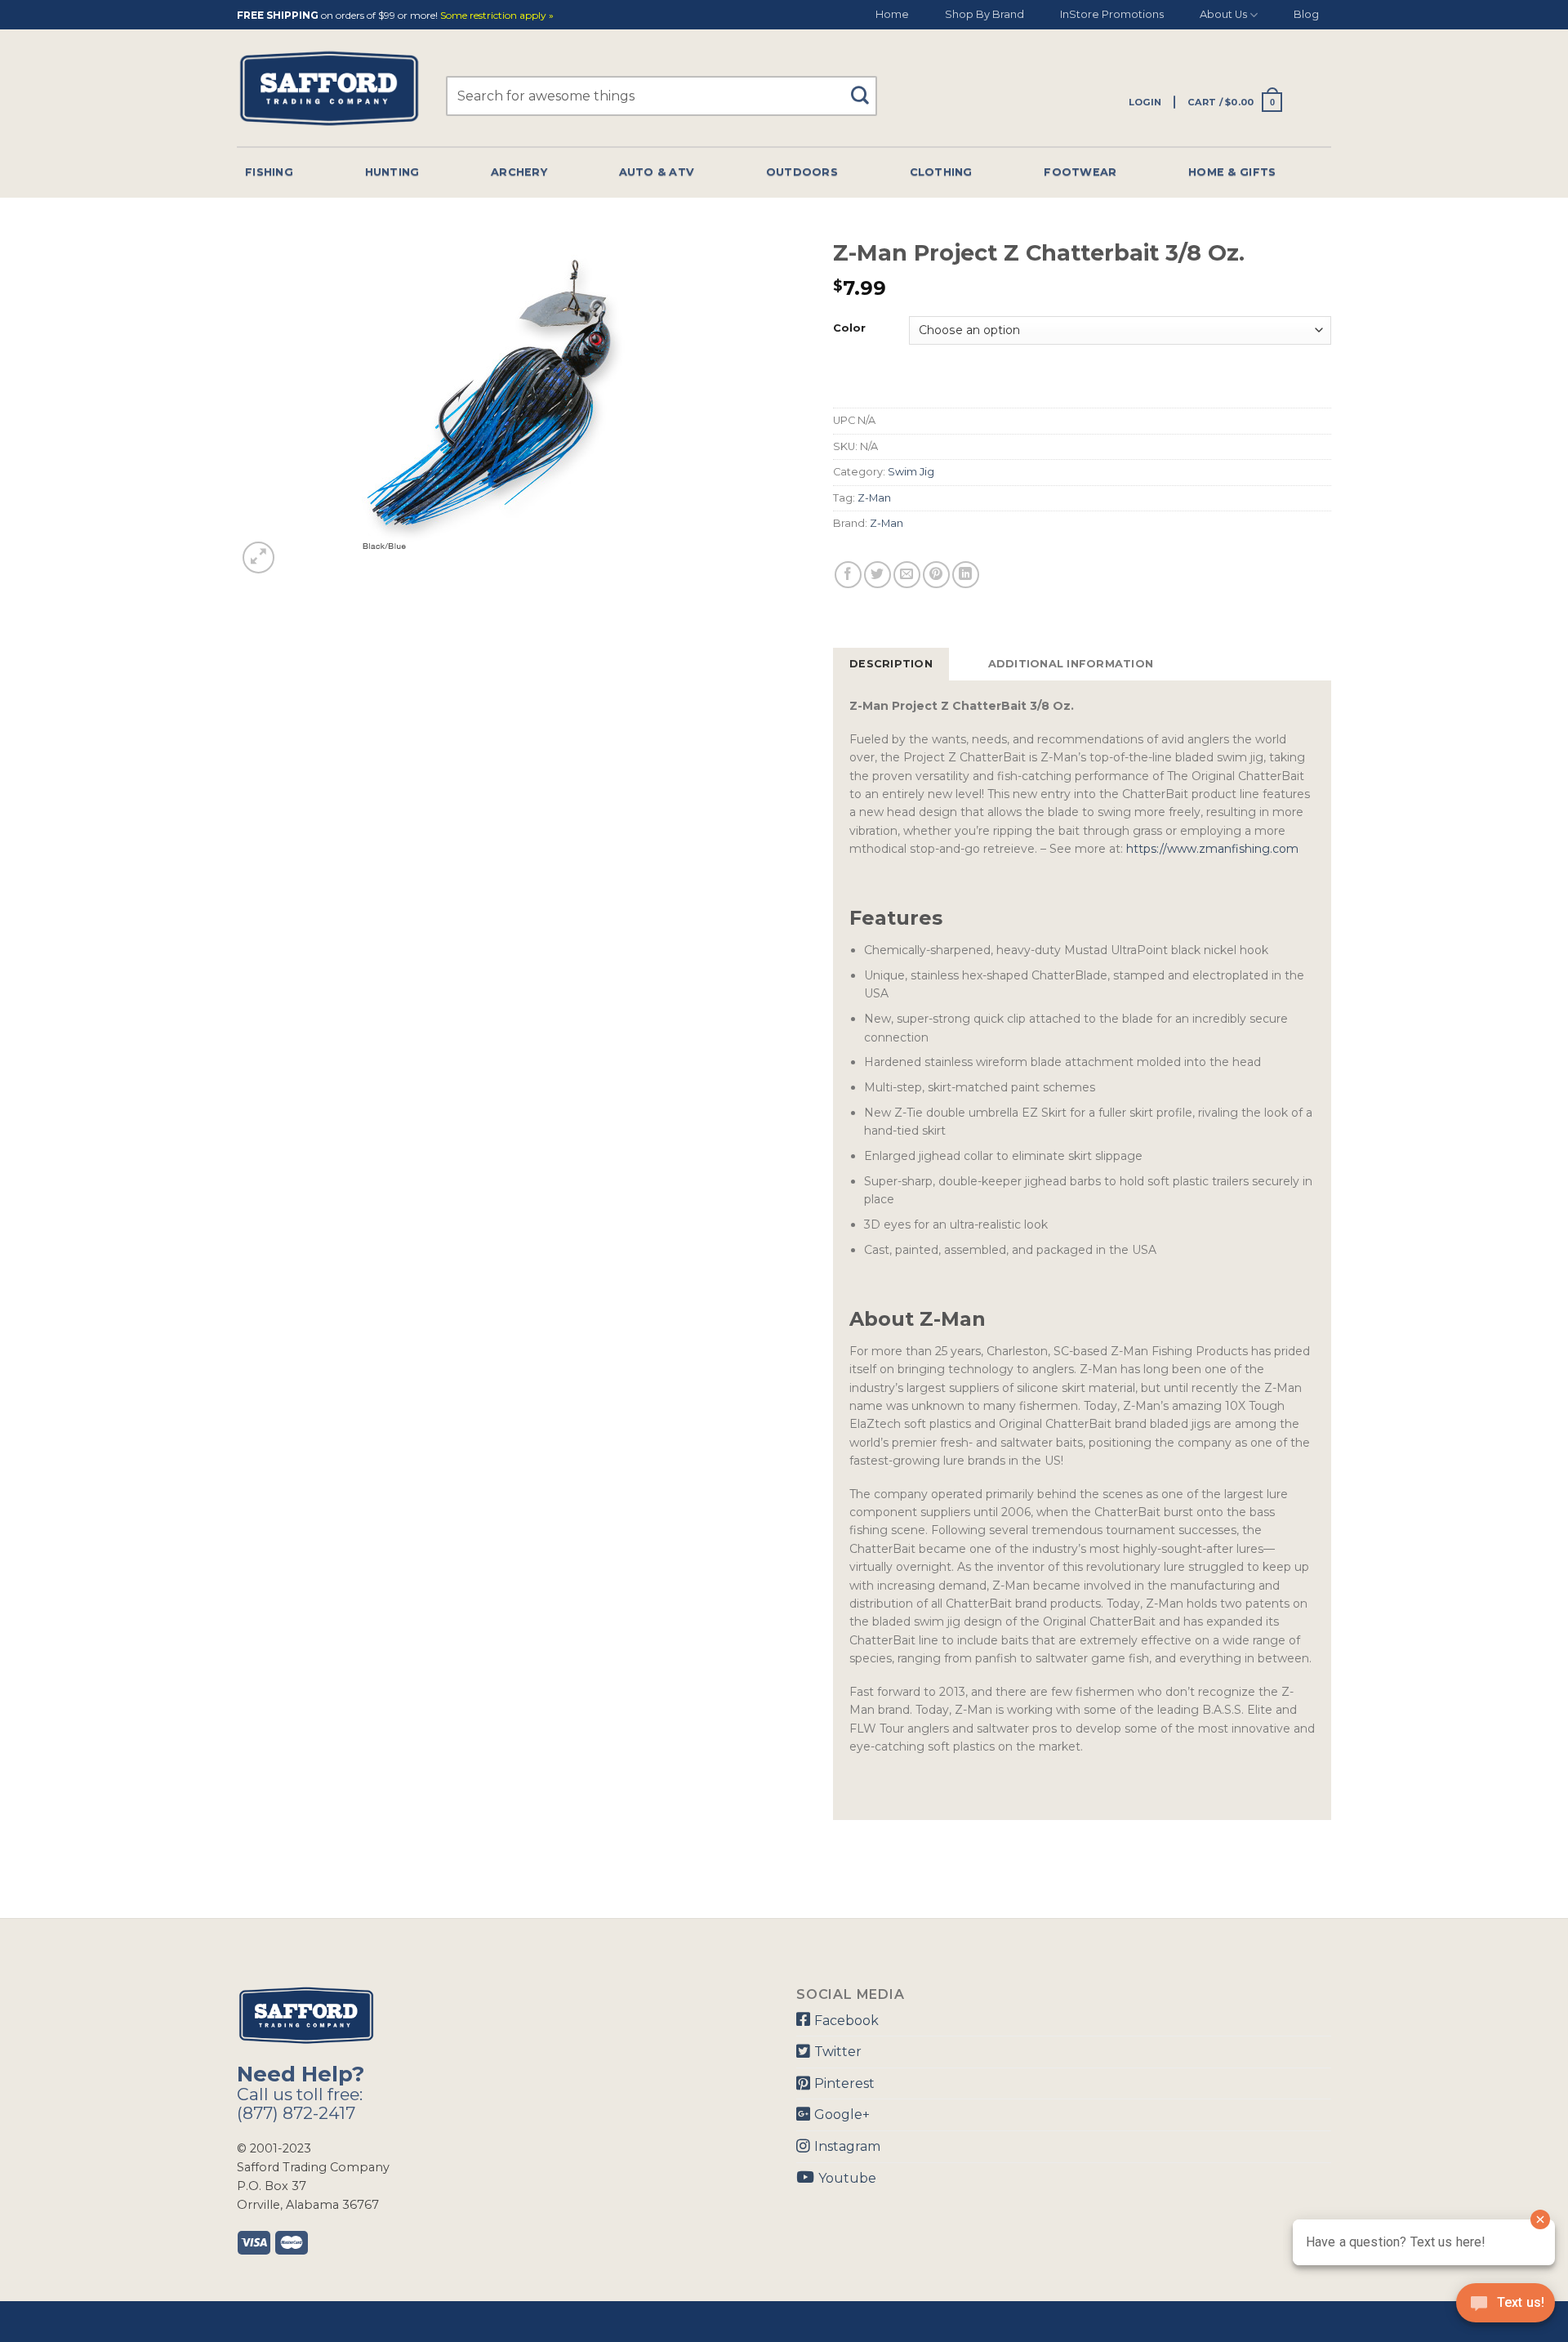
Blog (1306, 14)
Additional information (1071, 664)
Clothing (941, 172)
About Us (1223, 14)
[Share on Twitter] (878, 575)
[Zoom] (258, 558)
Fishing (269, 172)
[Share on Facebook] (848, 575)
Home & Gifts (1232, 172)
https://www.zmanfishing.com (1212, 849)
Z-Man (874, 498)
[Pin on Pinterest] (936, 575)
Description (891, 664)
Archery (519, 172)
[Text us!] (1506, 2308)
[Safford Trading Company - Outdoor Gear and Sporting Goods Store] (329, 89)
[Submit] (866, 88)
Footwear (1080, 172)
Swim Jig (911, 472)
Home (892, 14)
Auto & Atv (657, 172)
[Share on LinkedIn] (966, 575)
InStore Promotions (1112, 14)
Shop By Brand (984, 14)
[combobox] (661, 96)
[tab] (891, 664)
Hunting (392, 172)
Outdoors (802, 172)
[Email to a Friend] (907, 575)
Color (849, 328)
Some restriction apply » (497, 16)
